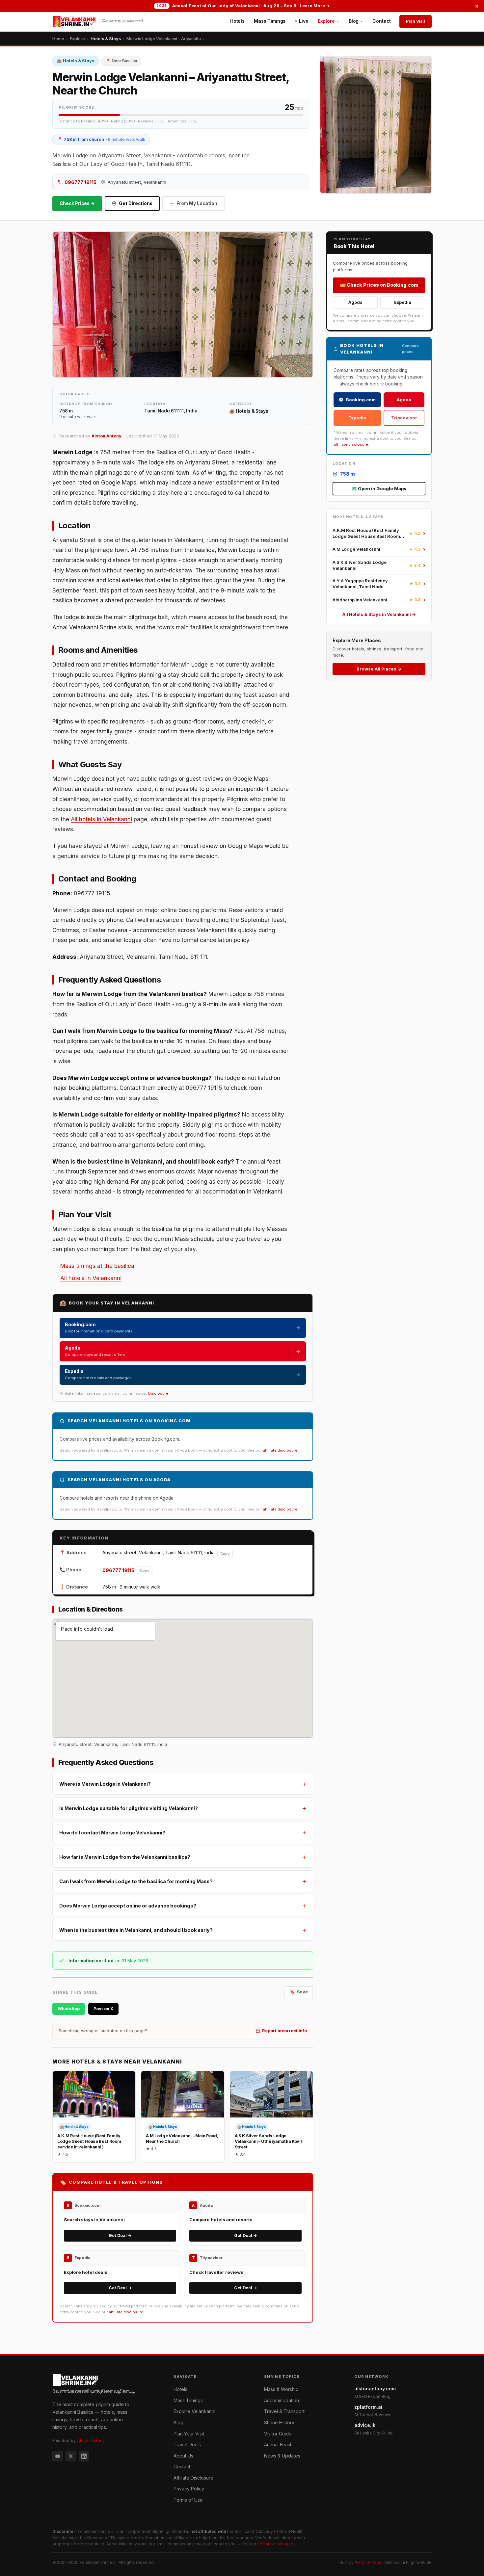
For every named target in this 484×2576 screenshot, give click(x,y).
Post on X (103, 2009)
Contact (382, 21)
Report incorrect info (284, 2031)
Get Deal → (120, 2235)
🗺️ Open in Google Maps (379, 488)
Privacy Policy (189, 2489)
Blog (354, 21)
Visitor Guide (278, 2434)
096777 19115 (81, 182)
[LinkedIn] (84, 2456)
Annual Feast (278, 2445)
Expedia (403, 302)
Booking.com (361, 400)
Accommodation (282, 2400)
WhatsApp (69, 2009)
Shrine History (279, 2422)
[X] (71, 2456)
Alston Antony (107, 436)
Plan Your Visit (189, 2434)
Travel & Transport (284, 2411)
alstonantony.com (375, 2392)
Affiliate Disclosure (193, 2478)
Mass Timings (270, 21)
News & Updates (282, 2456)
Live (304, 21)
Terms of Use (188, 2500)
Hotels (237, 21)
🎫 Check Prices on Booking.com (379, 285)
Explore (326, 21)
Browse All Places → (379, 669)
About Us (183, 2456)
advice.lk (374, 2429)
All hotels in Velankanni (101, 819)
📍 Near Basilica (121, 61)
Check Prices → (77, 203)
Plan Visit (416, 21)
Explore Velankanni (194, 2411)
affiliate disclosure (280, 1450)
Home (58, 39)
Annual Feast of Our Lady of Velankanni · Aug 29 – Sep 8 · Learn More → (243, 6)
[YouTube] (58, 2456)
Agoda (355, 302)
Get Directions (136, 203)
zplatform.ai (373, 2411)
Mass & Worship (281, 2389)
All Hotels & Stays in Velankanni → (379, 614)
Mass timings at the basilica (97, 1266)
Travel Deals (187, 2445)
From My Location (197, 203)
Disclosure (158, 1393)
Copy (225, 1554)
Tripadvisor (404, 418)
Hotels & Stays (106, 39)
